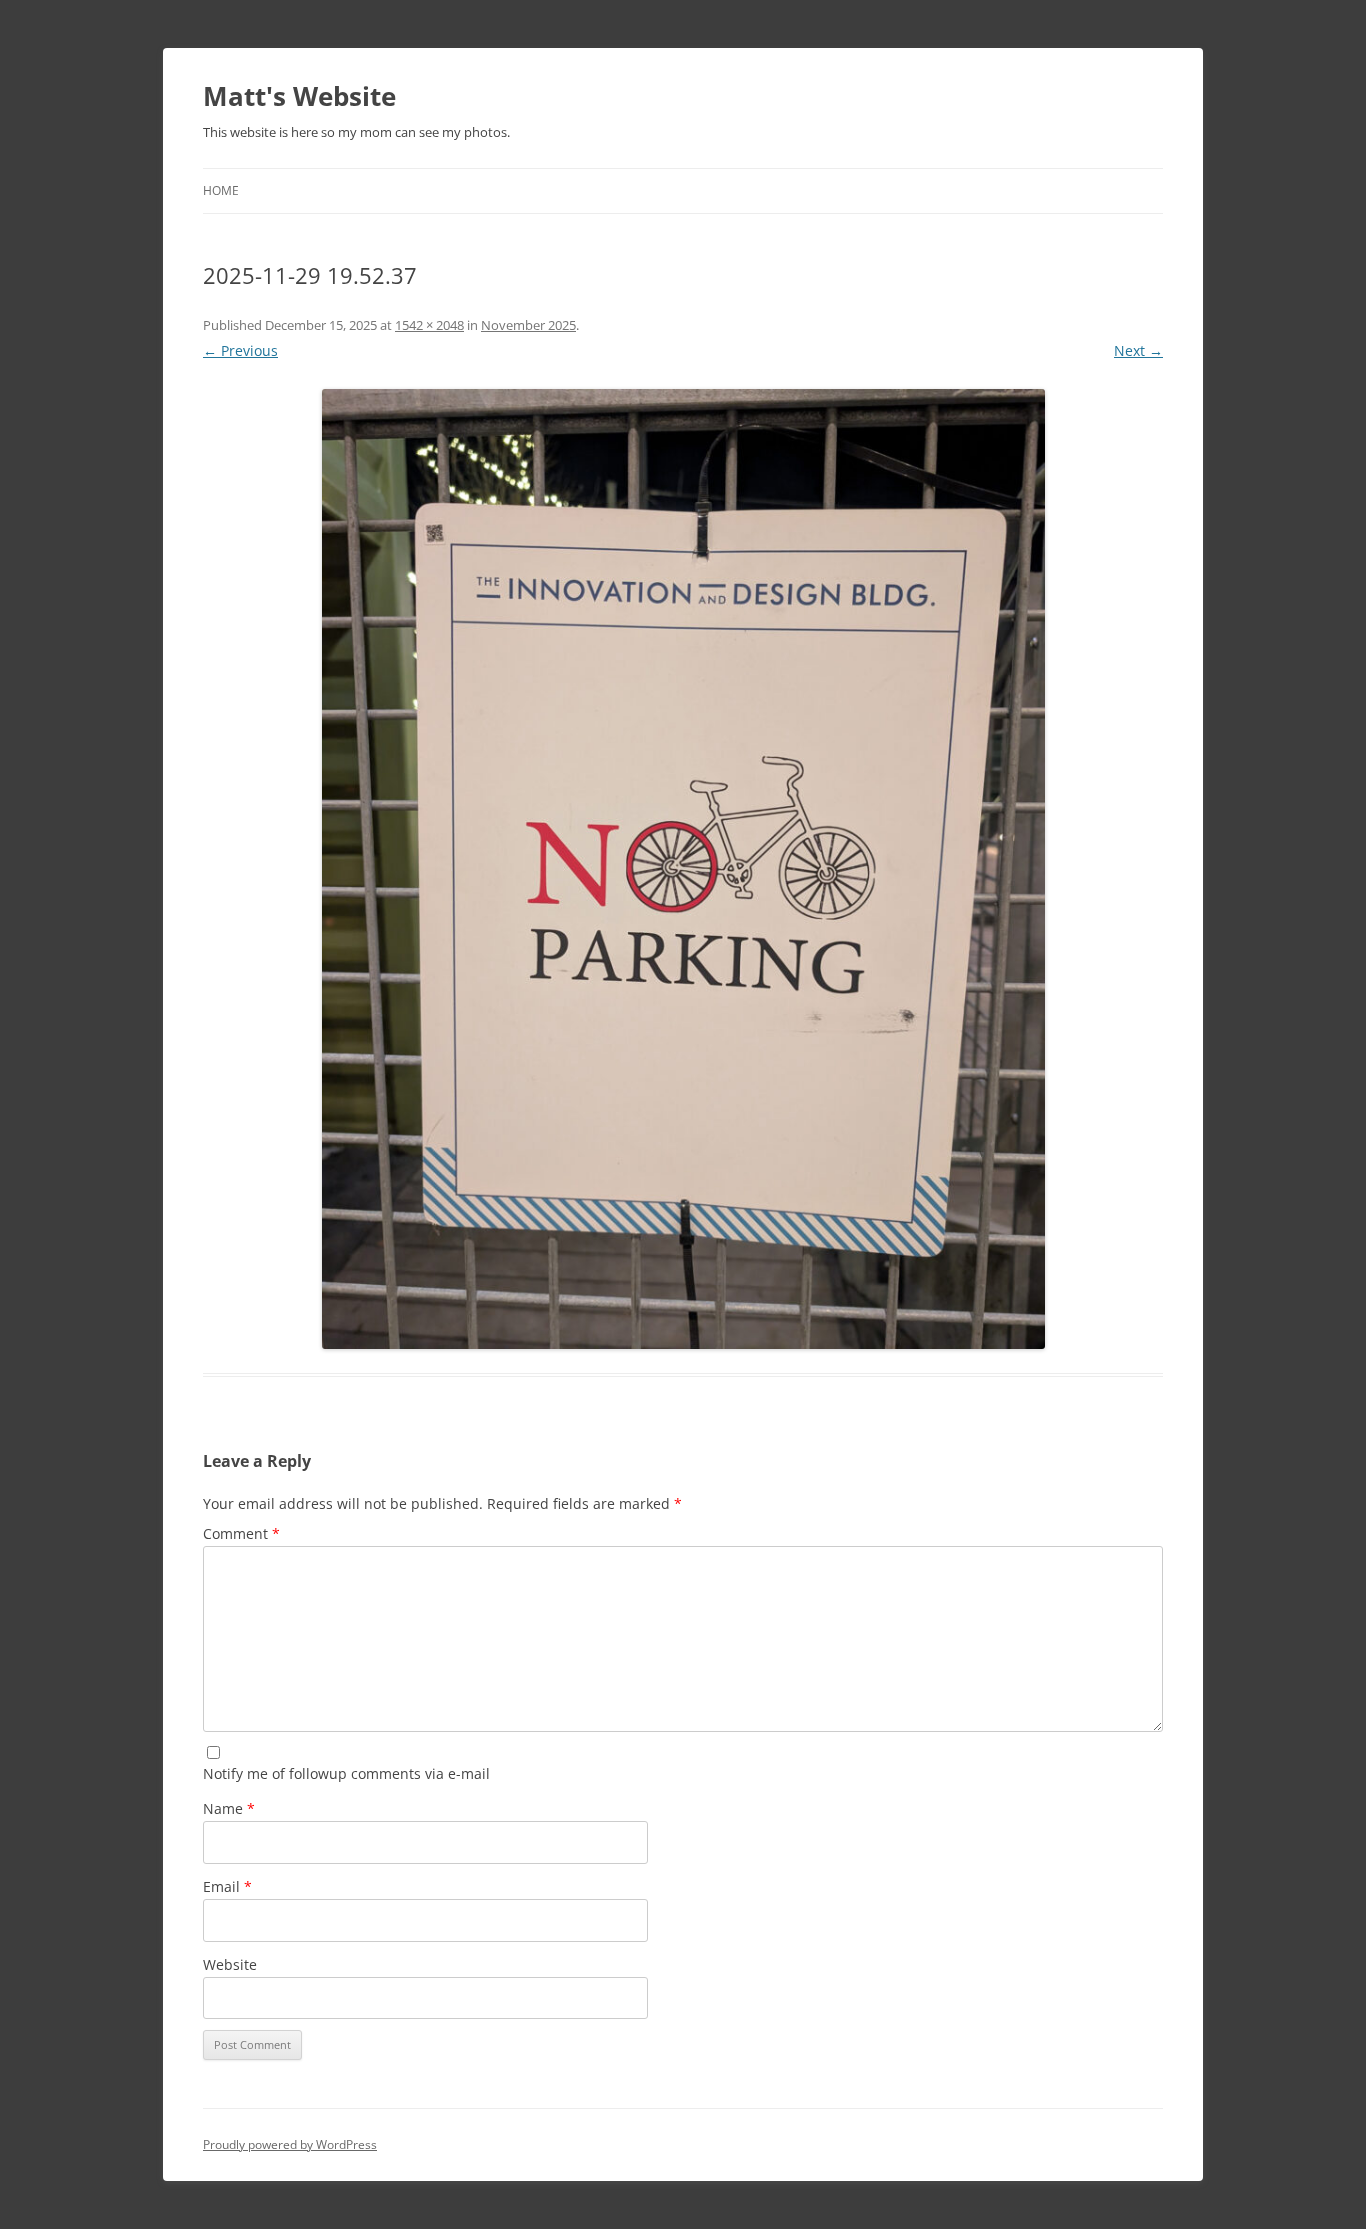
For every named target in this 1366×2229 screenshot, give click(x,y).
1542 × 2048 (429, 325)
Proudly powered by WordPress (290, 2144)
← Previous (240, 350)
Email (227, 1886)
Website (230, 1964)
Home (221, 190)
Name (229, 1808)
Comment (241, 1533)
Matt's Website (299, 96)
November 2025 (528, 325)
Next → (1138, 350)
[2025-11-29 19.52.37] (683, 869)
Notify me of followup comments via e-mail (346, 1773)
